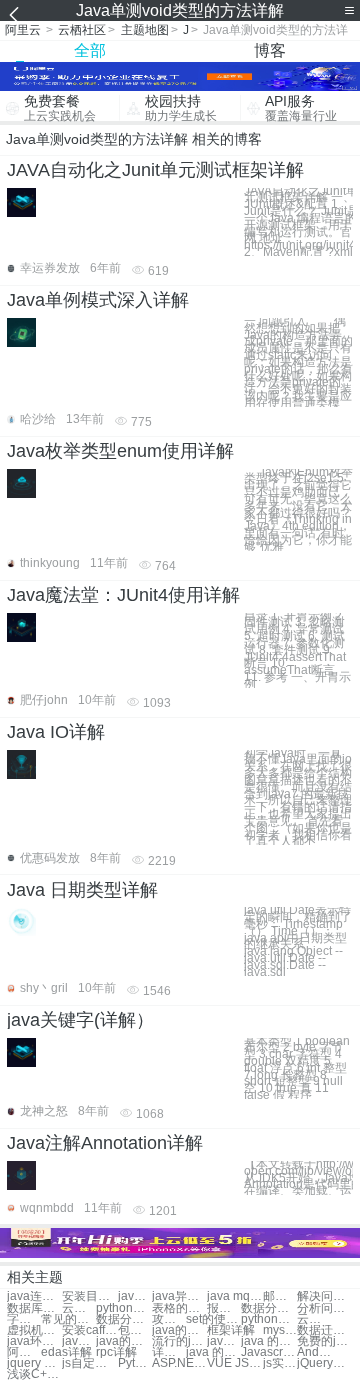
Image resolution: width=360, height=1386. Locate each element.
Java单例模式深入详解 (98, 300)
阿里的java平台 (24, 1352)
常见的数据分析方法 (68, 1319)
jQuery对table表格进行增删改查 (324, 1363)
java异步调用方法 (179, 1296)
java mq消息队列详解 (234, 1296)
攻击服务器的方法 (169, 1319)
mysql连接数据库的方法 (280, 1330)
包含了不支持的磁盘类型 (135, 1330)
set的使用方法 (213, 1319)
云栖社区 (82, 30)
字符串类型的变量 (24, 1319)
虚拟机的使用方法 (34, 1330)
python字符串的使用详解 (123, 1308)
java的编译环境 (123, 1341)
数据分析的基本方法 (123, 1319)
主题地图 (145, 30)
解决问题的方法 (324, 1296)
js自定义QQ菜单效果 (89, 1363)
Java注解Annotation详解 (105, 1143)
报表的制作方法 (224, 1308)
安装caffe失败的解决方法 (89, 1330)
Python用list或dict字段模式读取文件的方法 (135, 1363)
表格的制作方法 (179, 1308)
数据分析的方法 (268, 1308)
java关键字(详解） (80, 1020)
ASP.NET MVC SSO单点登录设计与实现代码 (179, 1363)
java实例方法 (135, 1296)
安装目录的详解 (89, 1296)
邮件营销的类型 (280, 1296)
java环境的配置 (34, 1341)
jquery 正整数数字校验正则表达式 (34, 1363)
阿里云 (23, 30)
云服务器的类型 (79, 1308)
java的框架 (179, 1330)
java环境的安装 (79, 1341)
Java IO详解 (56, 732)
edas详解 (66, 1352)
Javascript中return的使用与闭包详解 (268, 1352)
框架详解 (231, 1330)
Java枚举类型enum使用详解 (120, 451)
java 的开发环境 (213, 1352)
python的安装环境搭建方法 (268, 1319)
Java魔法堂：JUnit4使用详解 (123, 595)
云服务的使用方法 (314, 1319)
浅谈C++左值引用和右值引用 (34, 1374)
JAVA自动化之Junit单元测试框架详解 (155, 170)
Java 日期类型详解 (82, 890)
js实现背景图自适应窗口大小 (280, 1363)
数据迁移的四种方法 (324, 1330)
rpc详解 (116, 1352)
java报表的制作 (224, 1341)
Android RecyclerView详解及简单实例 (314, 1352)
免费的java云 (324, 1341)
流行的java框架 (179, 1341)
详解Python (169, 1352)
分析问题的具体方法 (324, 1308)
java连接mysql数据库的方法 (34, 1296)
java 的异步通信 (268, 1341)
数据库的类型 (34, 1308)
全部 (90, 50)
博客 (270, 50)
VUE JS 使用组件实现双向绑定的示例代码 (234, 1363)
